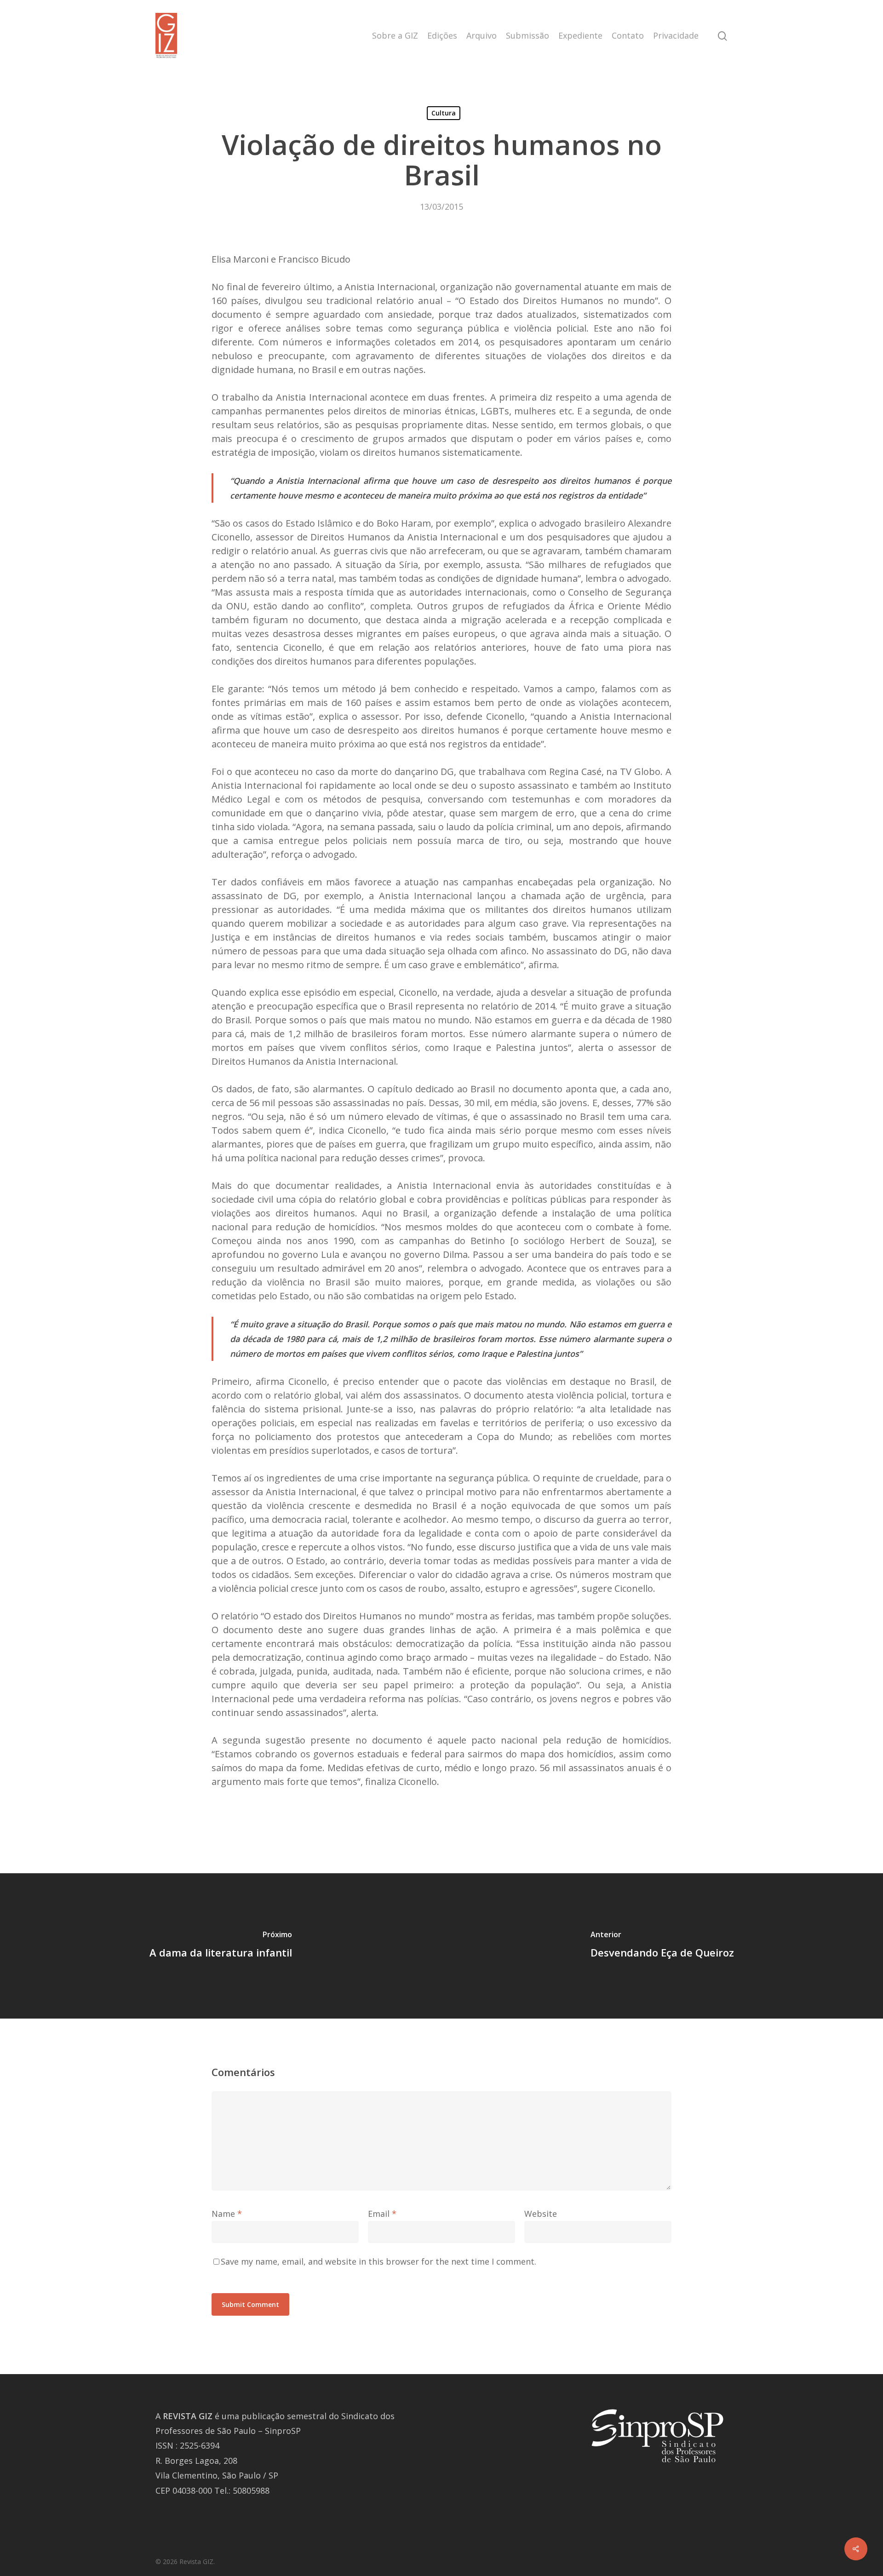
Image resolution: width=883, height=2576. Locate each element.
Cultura (444, 113)
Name (227, 2214)
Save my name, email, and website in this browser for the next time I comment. (378, 2261)
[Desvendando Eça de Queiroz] (662, 1946)
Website (541, 2214)
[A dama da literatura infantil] (221, 1946)
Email (382, 2214)
